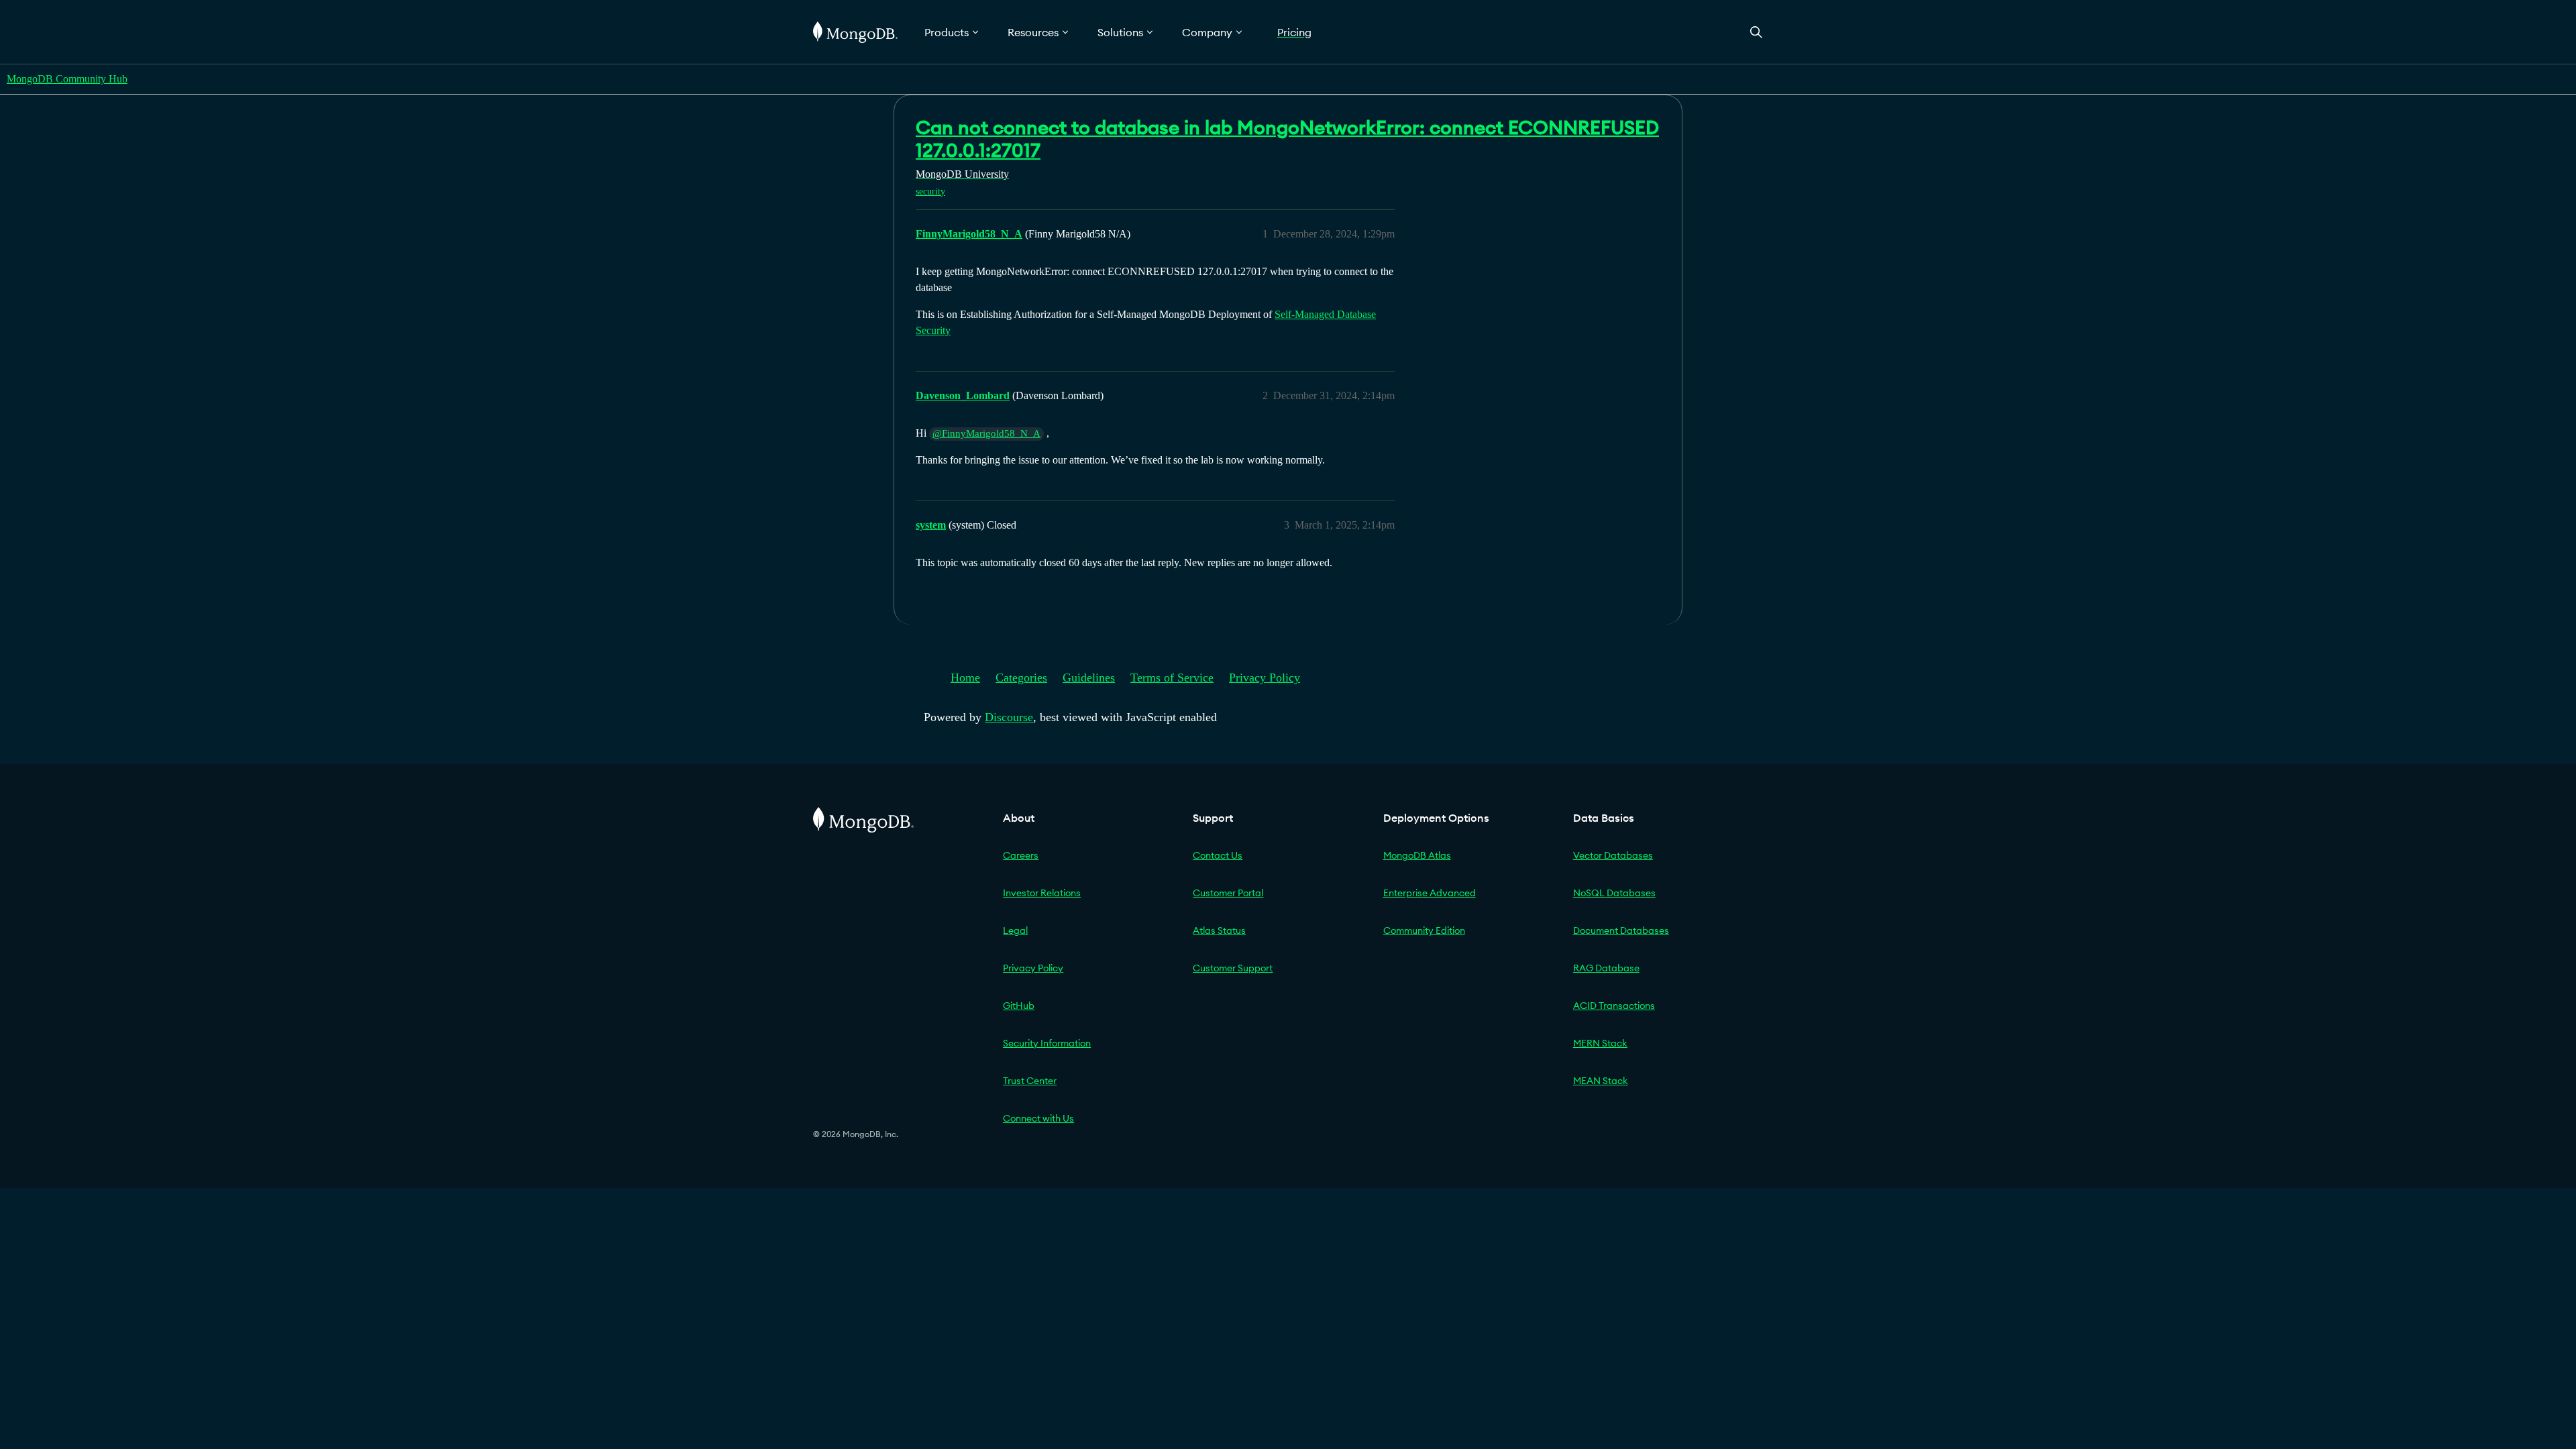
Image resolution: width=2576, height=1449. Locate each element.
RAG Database (1606, 968)
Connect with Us (1038, 1118)
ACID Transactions (1614, 1006)
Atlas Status (1219, 930)
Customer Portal (1228, 893)
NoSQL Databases (1614, 893)
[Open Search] (1756, 32)
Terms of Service (1172, 678)
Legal (1015, 930)
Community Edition (1424, 930)
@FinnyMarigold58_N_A (986, 433)
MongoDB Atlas (1417, 855)
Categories (1021, 678)
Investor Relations (1042, 893)
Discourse (1009, 717)
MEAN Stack (1601, 1081)
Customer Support (1233, 968)
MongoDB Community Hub (67, 79)
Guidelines (1089, 678)
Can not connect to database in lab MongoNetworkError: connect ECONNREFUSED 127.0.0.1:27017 (1287, 139)
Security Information (1047, 1043)
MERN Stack (1600, 1043)
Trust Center (1030, 1081)
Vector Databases (1613, 855)
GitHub (1019, 1006)
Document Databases (1621, 930)
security (930, 192)
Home (965, 678)
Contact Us (1218, 855)
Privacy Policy (1265, 678)
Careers (1021, 855)
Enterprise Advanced (1430, 893)
